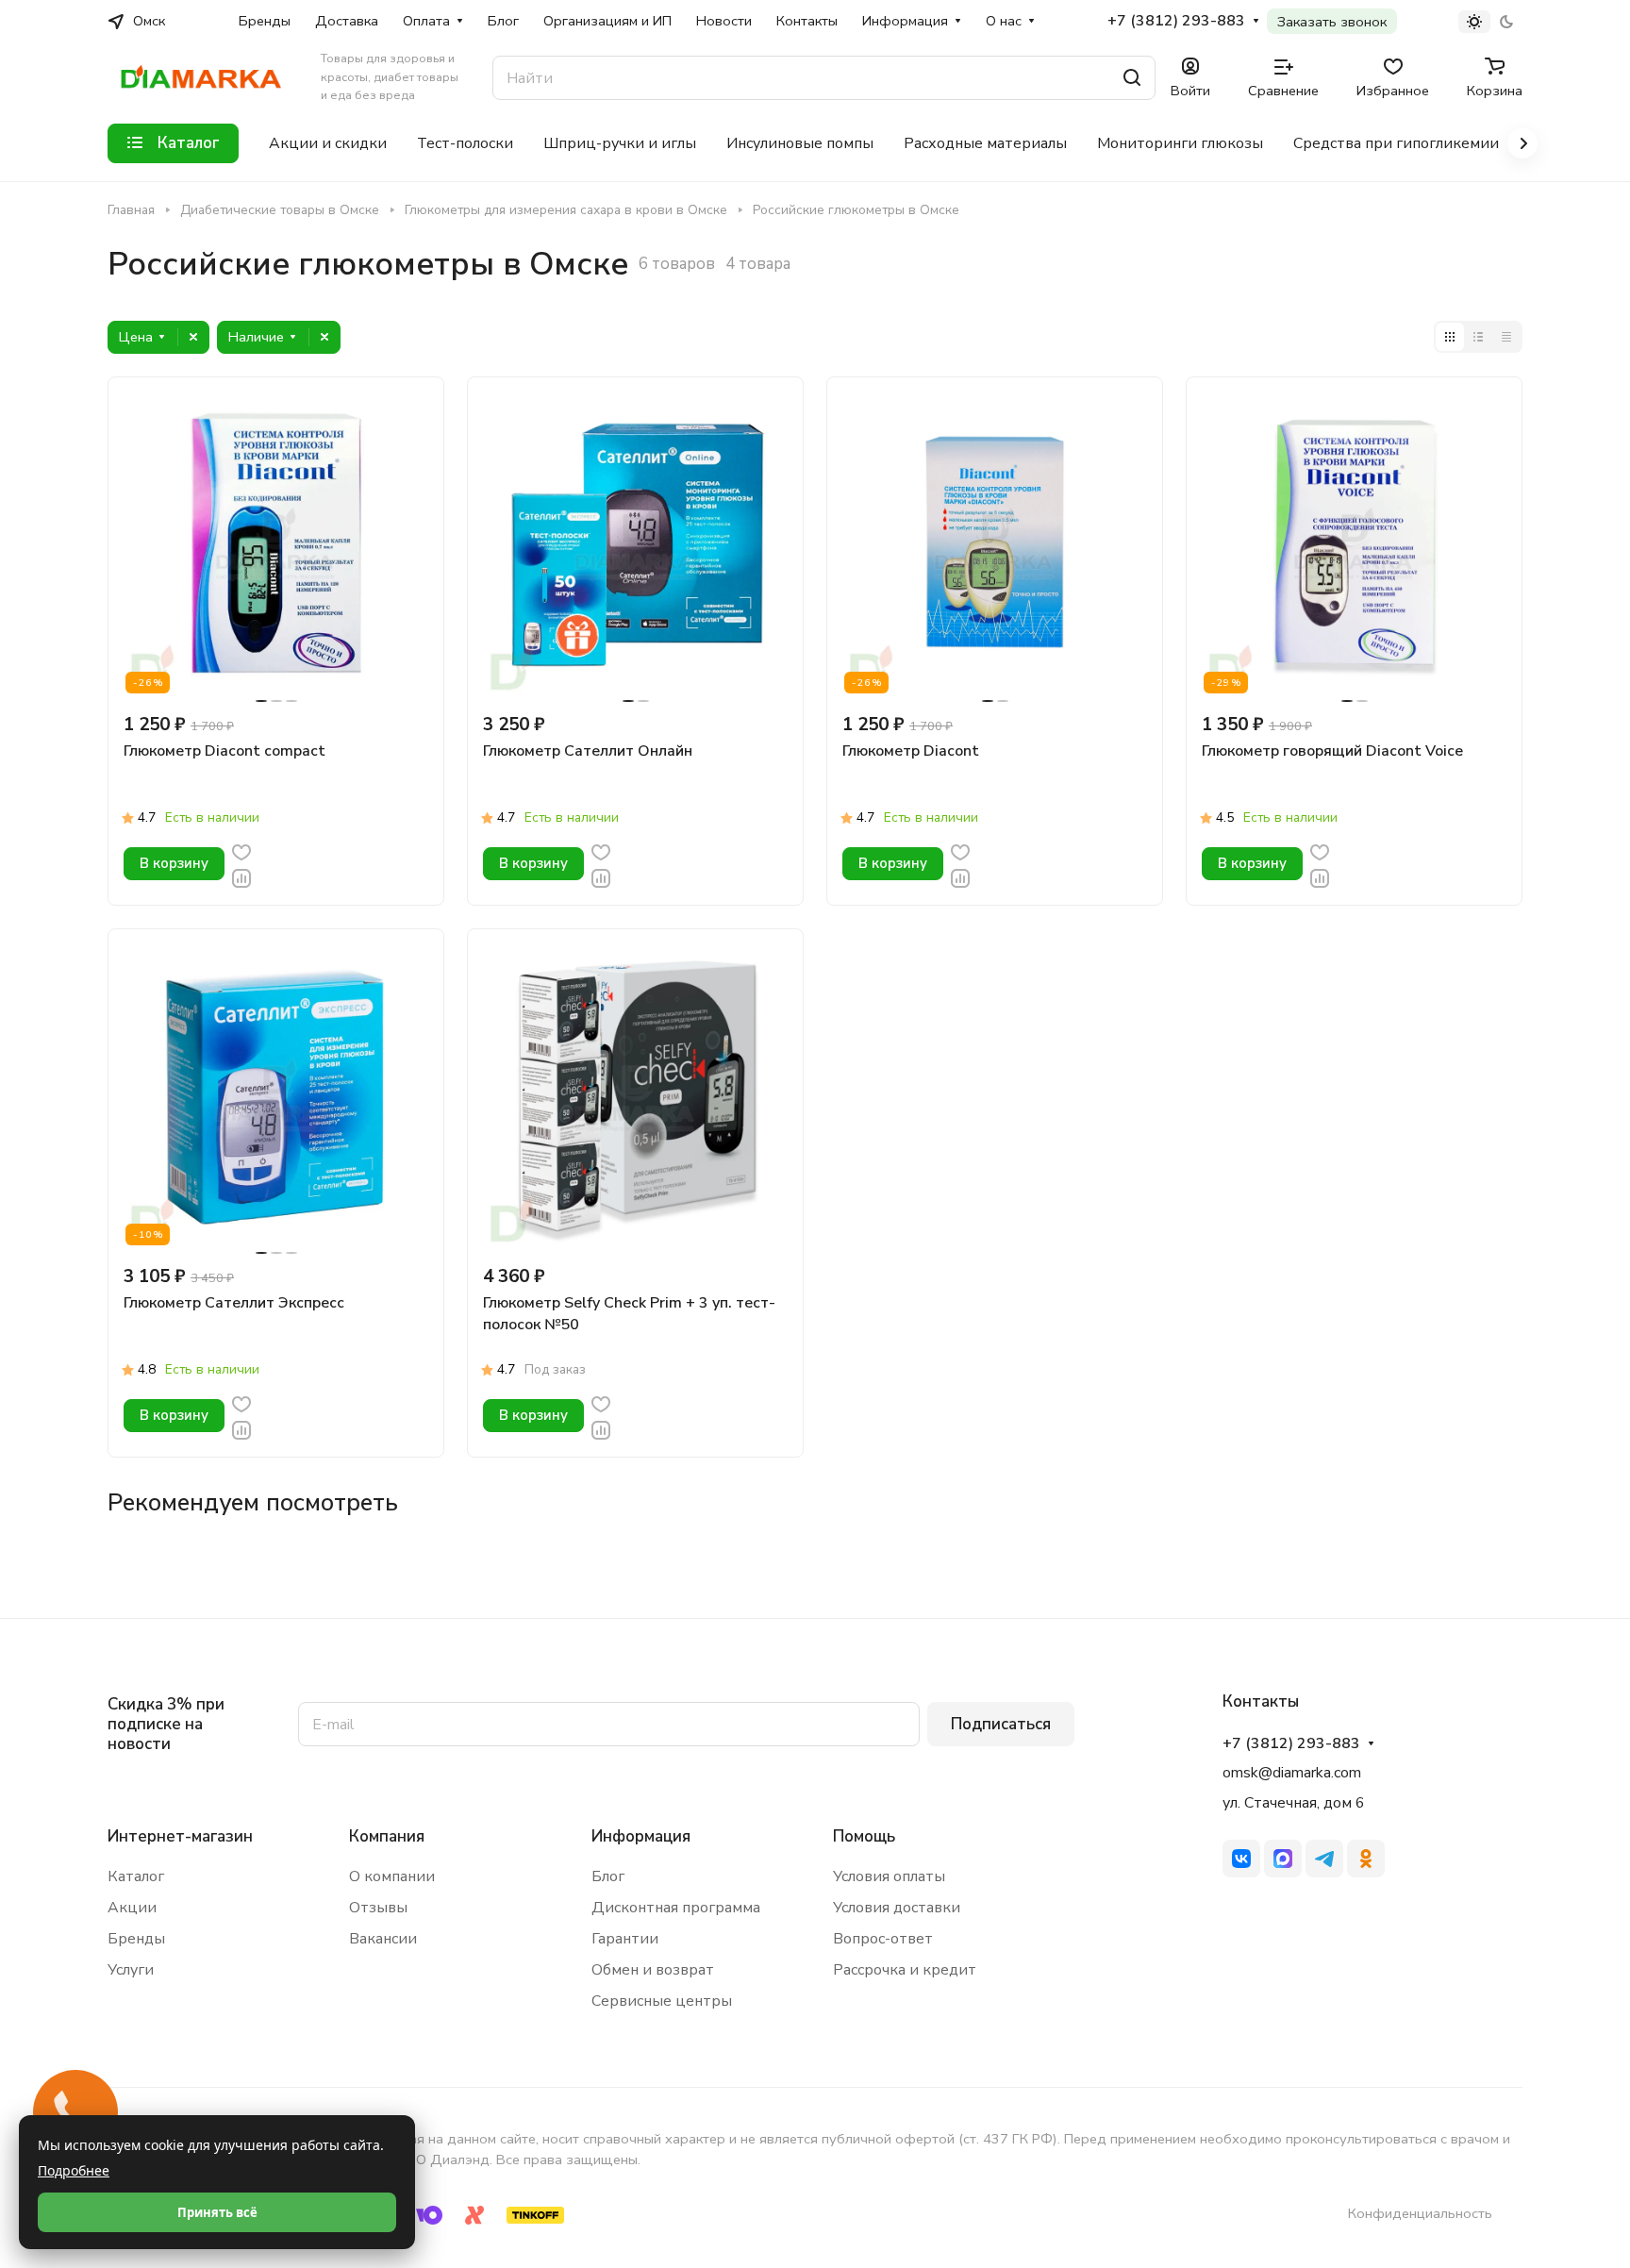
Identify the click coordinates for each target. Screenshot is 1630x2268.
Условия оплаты (889, 1876)
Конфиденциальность (1420, 2213)
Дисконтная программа (676, 1908)
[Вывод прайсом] (1506, 337)
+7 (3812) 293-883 (1176, 21)
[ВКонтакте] (1241, 1859)
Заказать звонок (1332, 22)
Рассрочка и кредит (905, 1970)
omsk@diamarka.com (1292, 1773)
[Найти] (1132, 78)
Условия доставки (897, 1908)
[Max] (1283, 1859)
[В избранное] (241, 851)
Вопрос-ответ (883, 1939)
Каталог (136, 1876)
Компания (387, 1836)
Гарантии (625, 1939)
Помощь (864, 1836)
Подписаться (1001, 1724)
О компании (392, 1876)
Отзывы (378, 1908)
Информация (641, 1836)
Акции (132, 1908)
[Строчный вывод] (1478, 337)
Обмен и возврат (653, 1970)
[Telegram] (1324, 1859)
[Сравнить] (241, 877)
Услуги (131, 1970)
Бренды (136, 1939)
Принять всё (217, 2212)
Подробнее (74, 2170)
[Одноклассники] (1366, 1859)
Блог (608, 1876)
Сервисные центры (662, 2001)
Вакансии (383, 1939)
